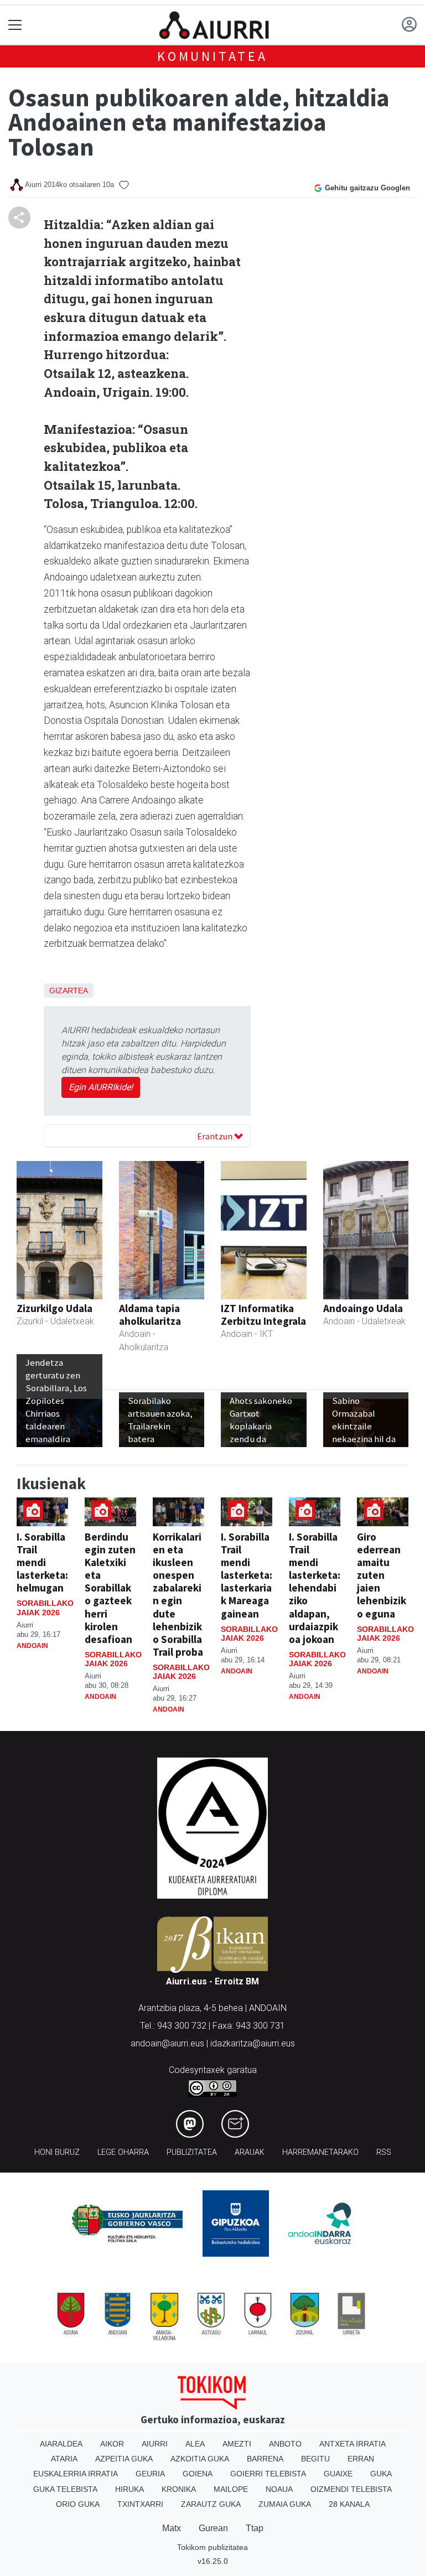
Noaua (279, 2489)
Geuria (150, 2474)
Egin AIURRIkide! (101, 1087)
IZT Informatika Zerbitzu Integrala (263, 1315)
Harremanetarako (320, 2152)
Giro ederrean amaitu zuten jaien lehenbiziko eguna (382, 1575)
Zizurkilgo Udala (55, 1308)
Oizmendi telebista (351, 2489)
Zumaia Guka (285, 2504)
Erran (361, 2459)
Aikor (112, 2444)
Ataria (64, 2459)
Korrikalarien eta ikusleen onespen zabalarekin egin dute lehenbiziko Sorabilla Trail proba (178, 1594)
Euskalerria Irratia (76, 2474)
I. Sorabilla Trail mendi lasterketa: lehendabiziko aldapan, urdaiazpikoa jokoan (315, 1588)
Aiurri (155, 2444)
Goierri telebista (268, 2474)
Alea (195, 2444)
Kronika (179, 2489)
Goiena (198, 2474)
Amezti (237, 2444)
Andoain (32, 1646)
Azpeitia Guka (124, 2459)
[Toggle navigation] (15, 25)
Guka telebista (65, 2489)
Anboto (285, 2444)
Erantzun (216, 1136)
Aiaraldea (61, 2444)
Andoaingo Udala (363, 1308)
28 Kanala (349, 2504)
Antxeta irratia (353, 2444)
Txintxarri (140, 2504)
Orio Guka (78, 2504)
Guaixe (338, 2474)
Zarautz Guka (211, 2504)
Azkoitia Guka (200, 2459)
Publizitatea (192, 2152)
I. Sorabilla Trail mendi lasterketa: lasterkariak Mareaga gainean (247, 1575)
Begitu (315, 2459)
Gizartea (69, 991)
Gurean (213, 2528)
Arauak (250, 2152)
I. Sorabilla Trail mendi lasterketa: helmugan (42, 1562)
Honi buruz (57, 2152)
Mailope (231, 2489)
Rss (384, 2152)
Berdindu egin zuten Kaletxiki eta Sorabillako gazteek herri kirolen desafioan (110, 1588)
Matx (172, 2528)
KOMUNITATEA (212, 56)
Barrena (265, 2459)
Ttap (255, 2528)
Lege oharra (123, 2152)
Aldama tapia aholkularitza (150, 1315)
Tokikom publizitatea (212, 2547)
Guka (381, 2474)
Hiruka (129, 2489)
